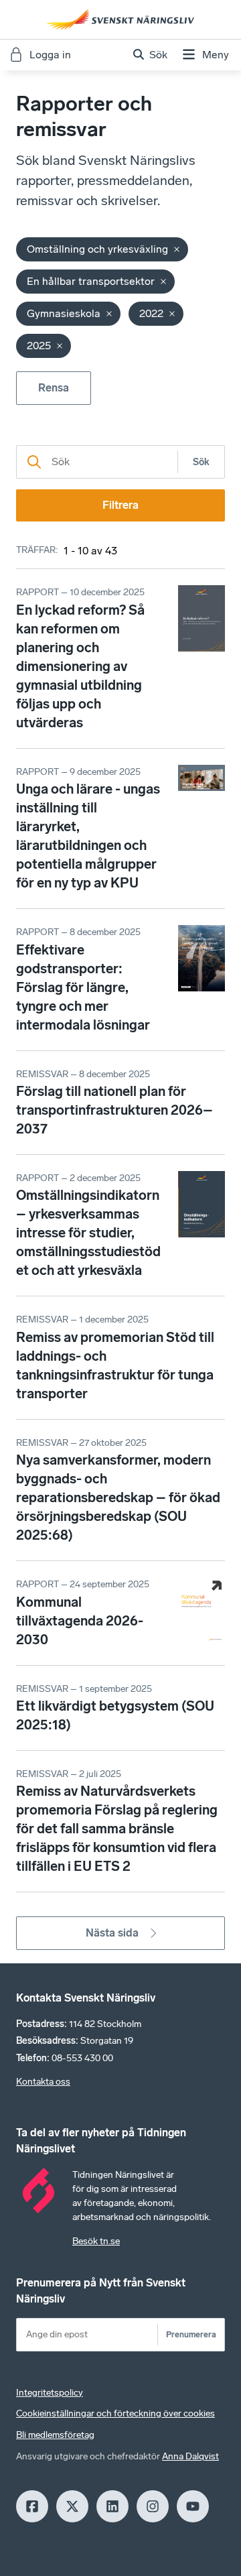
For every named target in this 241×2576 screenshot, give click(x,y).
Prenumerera (191, 2334)
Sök (201, 462)
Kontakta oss (43, 2082)
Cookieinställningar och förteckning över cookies (115, 2413)
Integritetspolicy (50, 2393)
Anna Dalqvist (190, 2456)
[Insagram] (153, 2506)
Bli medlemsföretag (55, 2435)
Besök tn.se (96, 2241)
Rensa (54, 388)
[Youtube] (193, 2506)
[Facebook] (32, 2506)
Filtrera (120, 505)
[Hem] (120, 19)
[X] (72, 2506)
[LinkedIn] (112, 2506)
